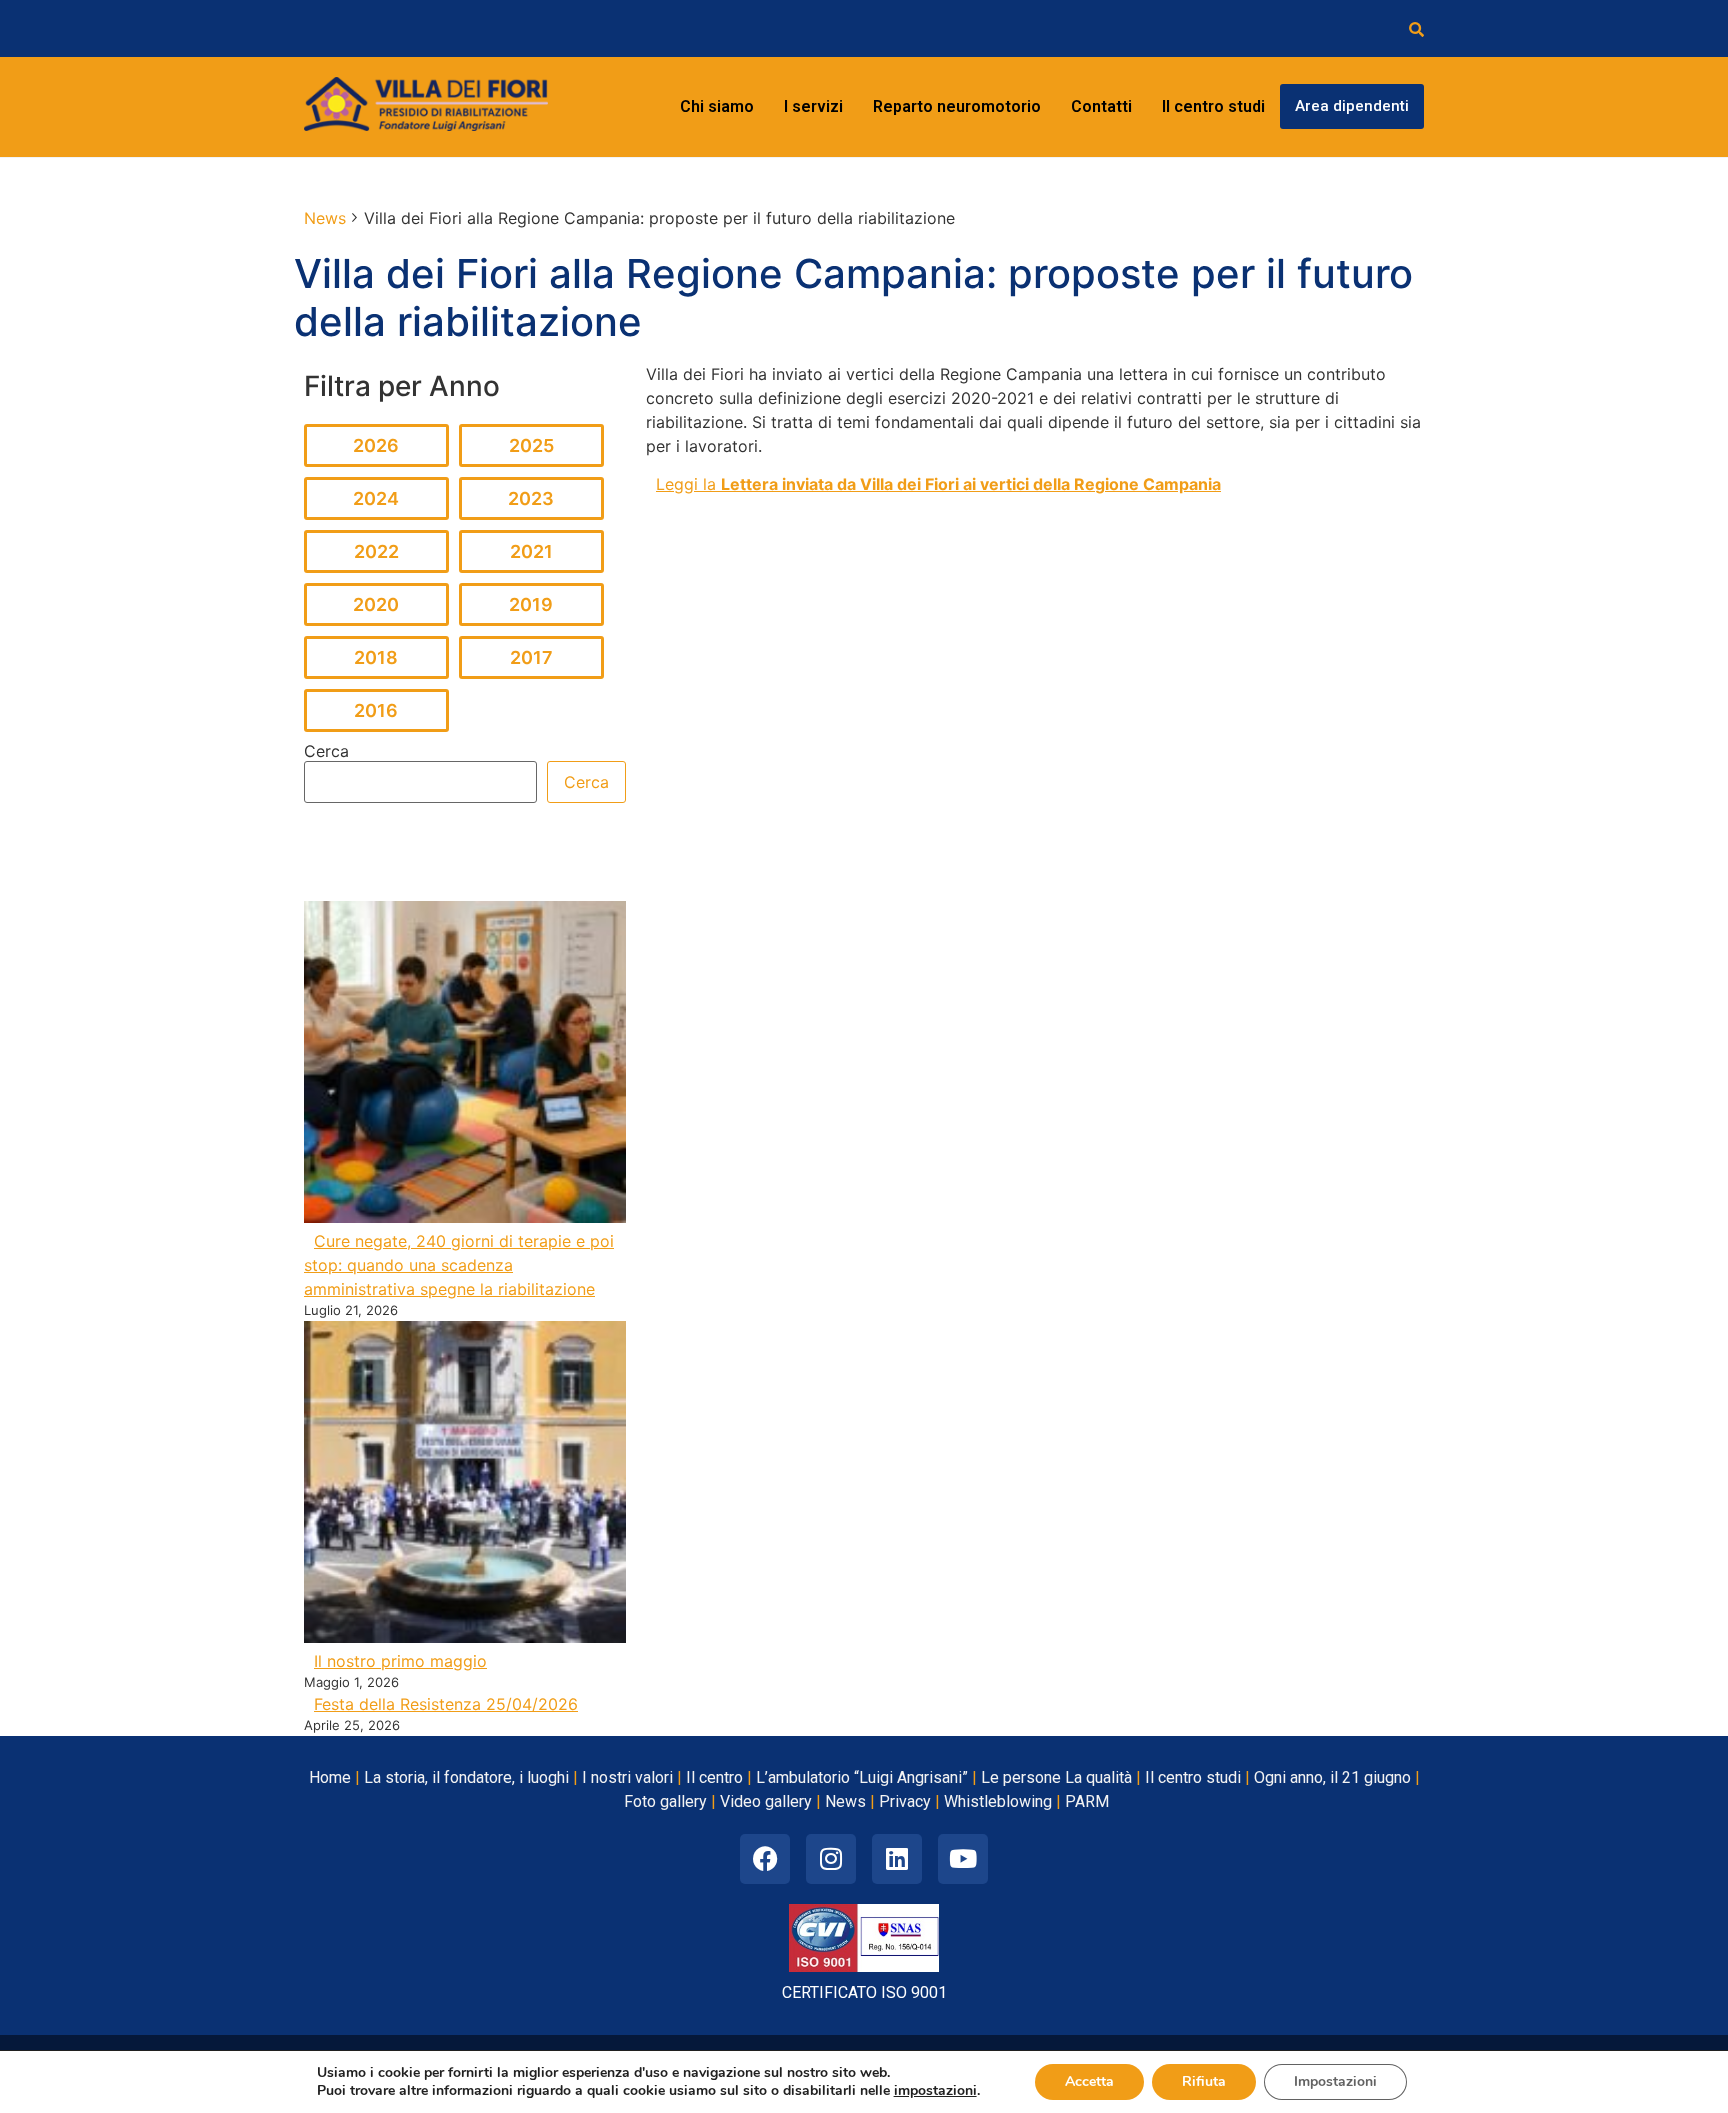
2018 (376, 657)
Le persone (1021, 1777)
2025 (531, 445)
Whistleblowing (998, 1801)
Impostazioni (1335, 2081)
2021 (531, 551)
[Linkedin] (897, 1859)
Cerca (326, 751)
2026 (376, 445)
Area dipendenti (1352, 106)
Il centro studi (1213, 106)
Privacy (905, 1801)
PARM (1087, 1801)
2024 (376, 498)
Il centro (714, 1777)
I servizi (813, 106)
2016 (376, 710)
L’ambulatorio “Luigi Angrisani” (862, 1777)
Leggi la (938, 484)
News (845, 1801)
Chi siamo (717, 106)
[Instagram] (831, 1859)
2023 (531, 498)
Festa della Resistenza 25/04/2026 (446, 1704)
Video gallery (766, 1801)
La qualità (1098, 1777)
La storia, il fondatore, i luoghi (466, 1777)
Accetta (1089, 2081)
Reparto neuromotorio (957, 106)
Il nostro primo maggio (400, 1661)
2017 (531, 657)
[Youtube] (963, 1859)
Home (330, 1777)
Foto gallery (665, 1801)
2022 (376, 551)
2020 (376, 604)
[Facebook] (765, 1859)
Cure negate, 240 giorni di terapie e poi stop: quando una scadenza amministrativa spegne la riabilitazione (459, 1265)
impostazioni (935, 2091)
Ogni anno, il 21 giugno (1332, 1777)
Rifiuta (1204, 2081)
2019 (531, 604)
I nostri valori (627, 1777)
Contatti (1101, 106)
